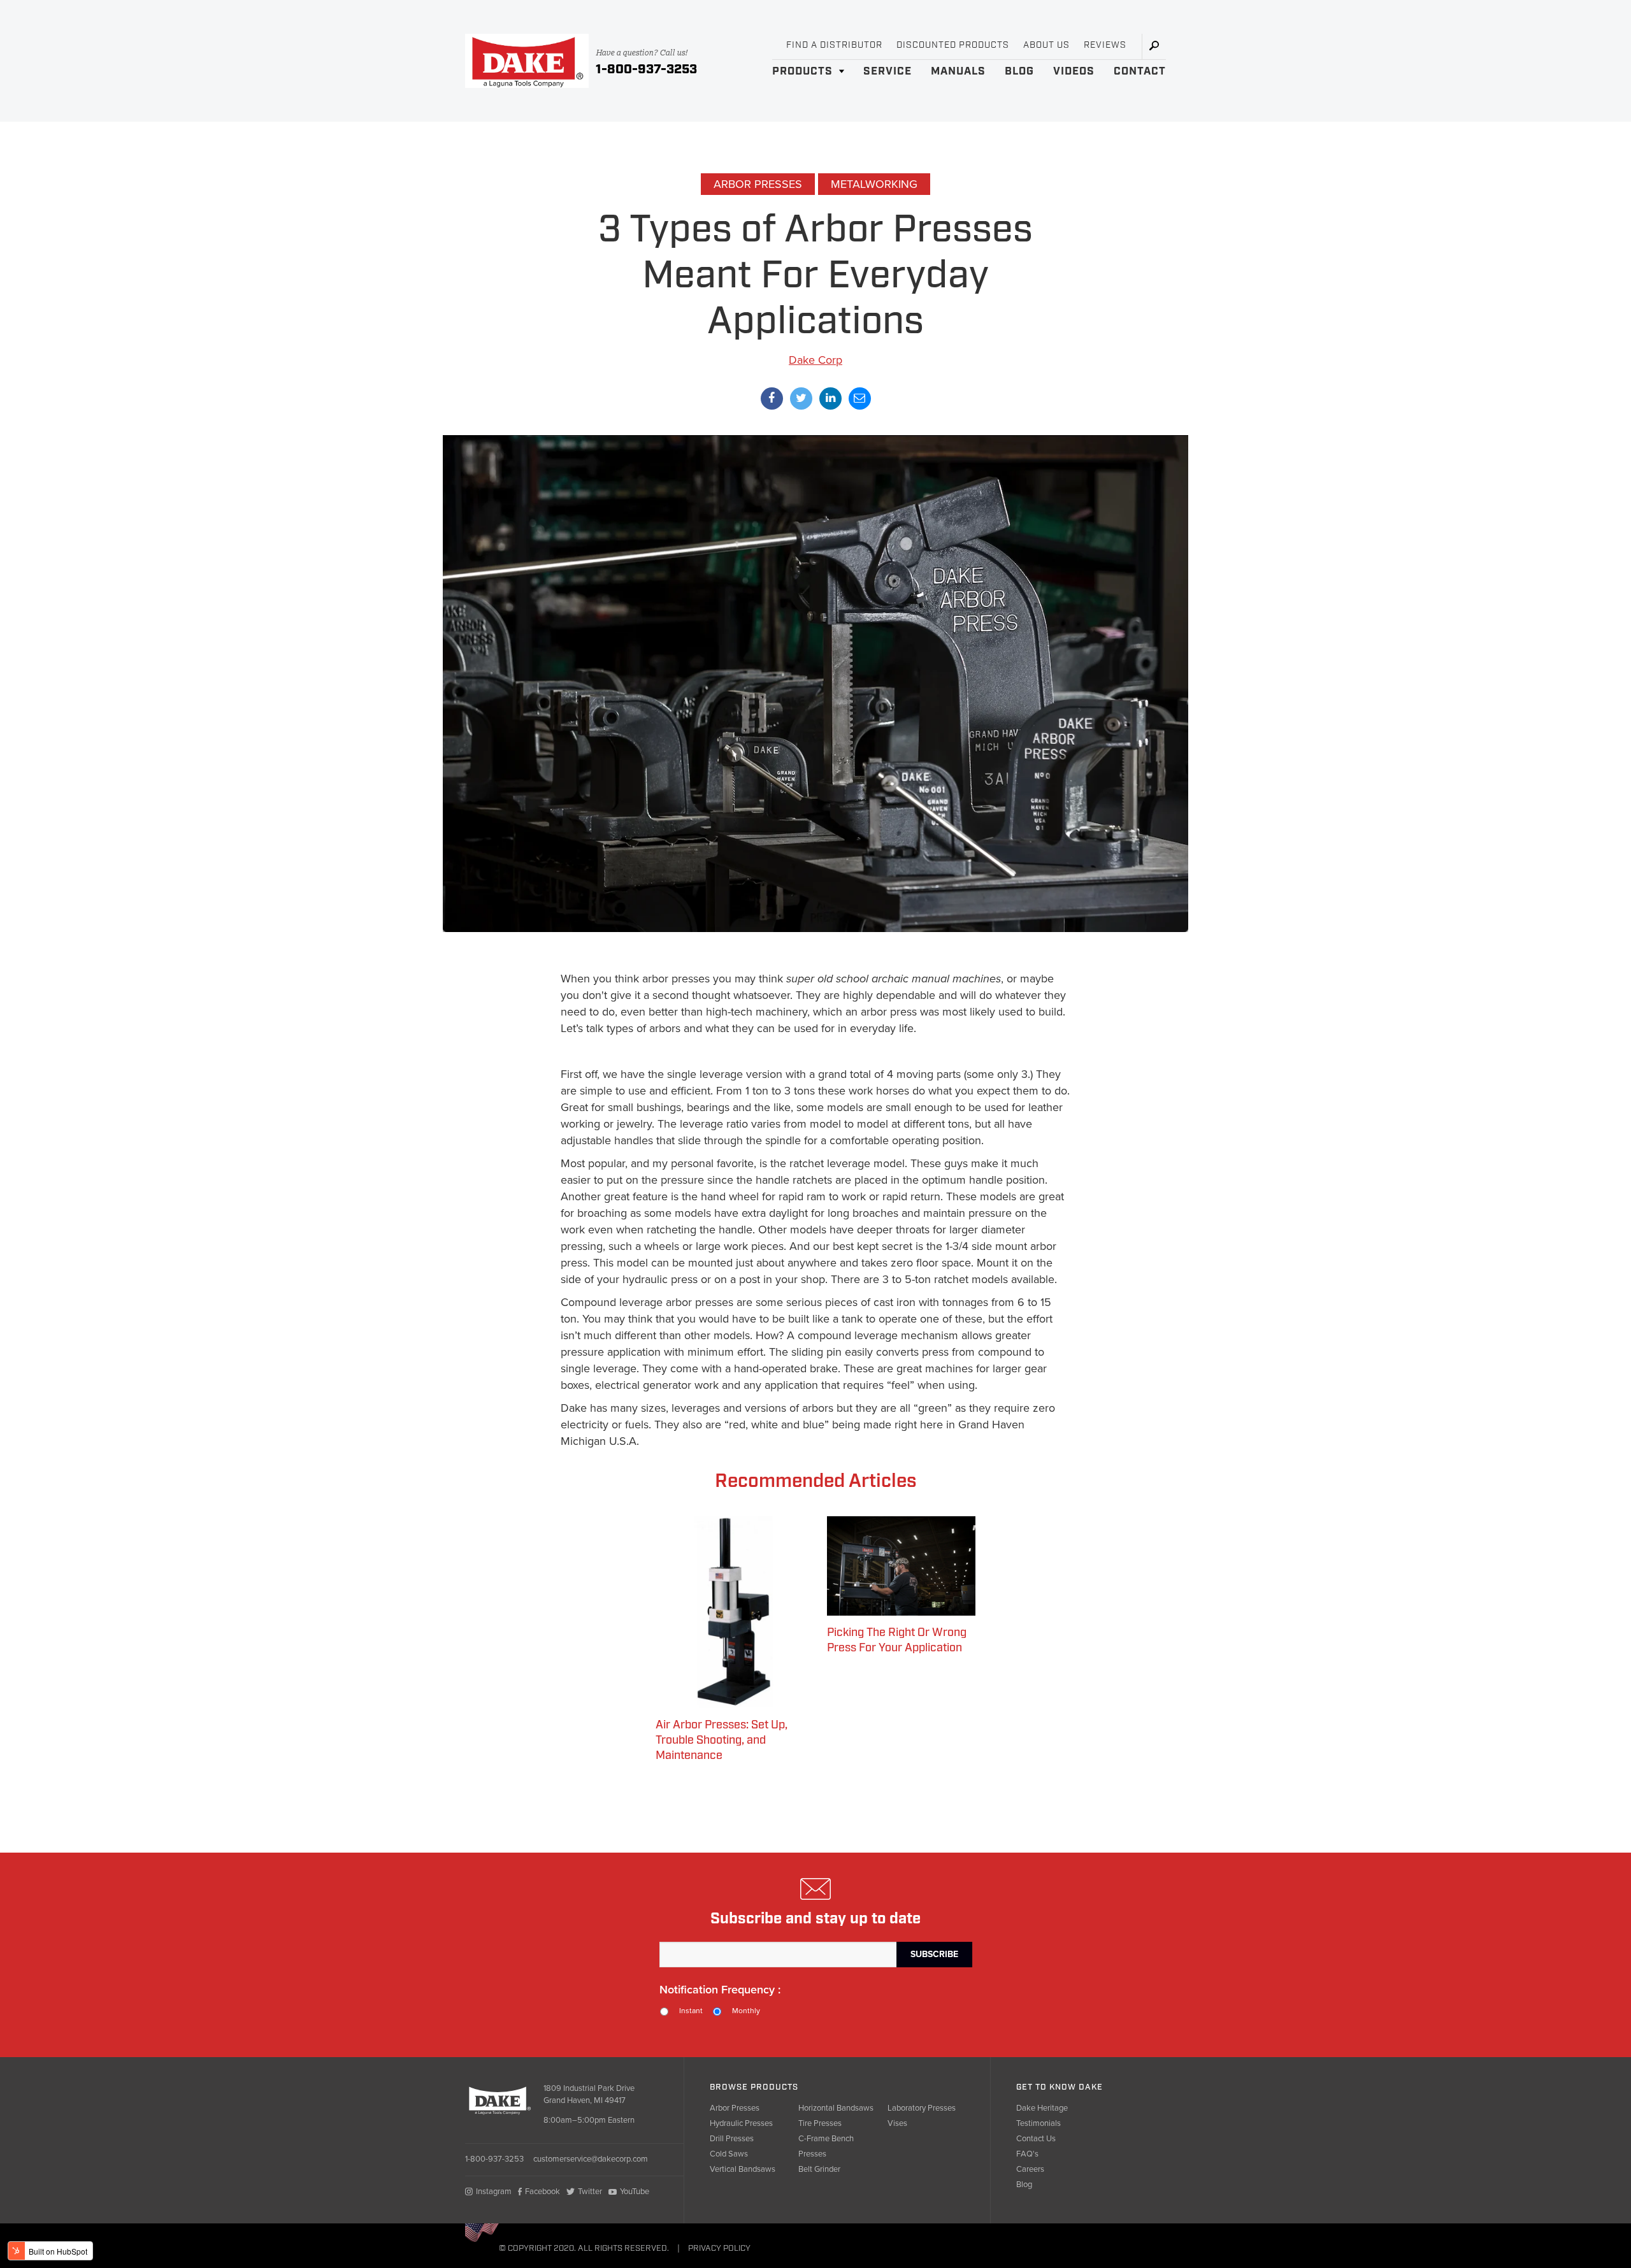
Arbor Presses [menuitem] (735, 2108)
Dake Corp (815, 360)
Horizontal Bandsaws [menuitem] (836, 2108)
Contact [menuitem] (1140, 71)
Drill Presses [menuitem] (732, 2139)
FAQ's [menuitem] (1027, 2154)
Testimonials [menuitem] (1038, 2123)
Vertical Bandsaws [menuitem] (743, 2169)
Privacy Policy (719, 2249)
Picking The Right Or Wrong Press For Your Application (897, 1640)
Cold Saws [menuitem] (729, 2154)
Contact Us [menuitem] (1036, 2139)
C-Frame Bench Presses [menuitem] (826, 2146)
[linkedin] (830, 398)
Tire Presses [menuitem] (820, 2123)
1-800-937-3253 (646, 69)
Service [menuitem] (887, 71)
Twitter (590, 2192)
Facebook (542, 2192)
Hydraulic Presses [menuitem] (741, 2123)
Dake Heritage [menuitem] (1042, 2108)
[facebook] (772, 398)
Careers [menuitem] (1030, 2169)
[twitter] (801, 398)
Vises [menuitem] (897, 2123)
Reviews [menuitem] (1105, 45)
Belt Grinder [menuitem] (819, 2169)
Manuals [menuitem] (958, 71)
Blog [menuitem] (1019, 71)
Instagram (494, 2192)
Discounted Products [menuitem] (953, 45)
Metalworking (874, 184)
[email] (860, 398)
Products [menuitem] (802, 71)
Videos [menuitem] (1074, 71)
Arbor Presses (758, 184)
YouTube (635, 2192)
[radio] (686, 2012)
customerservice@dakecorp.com (591, 2159)
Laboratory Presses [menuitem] (922, 2108)
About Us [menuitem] (1046, 45)
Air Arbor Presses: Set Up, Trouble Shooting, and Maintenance (722, 1740)
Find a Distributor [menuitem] (834, 45)
